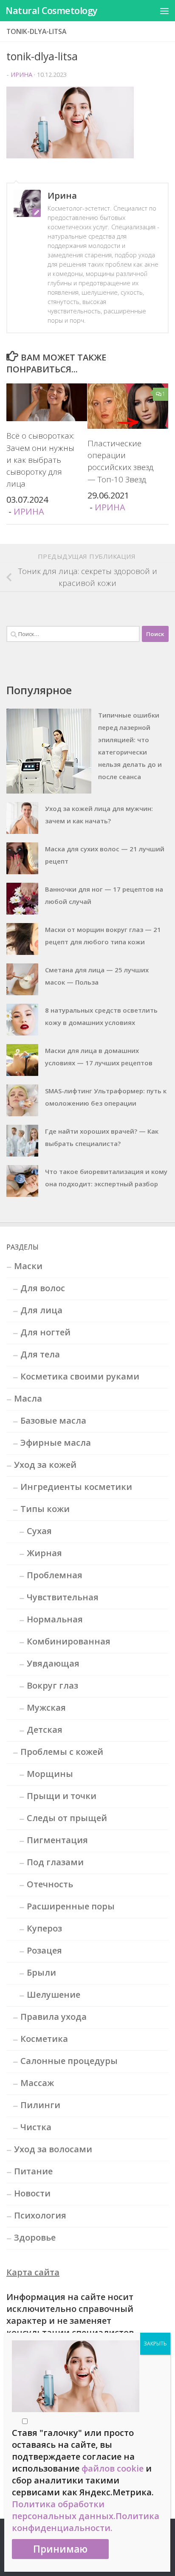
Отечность (50, 1884)
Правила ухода (54, 2017)
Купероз (44, 1928)
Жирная (44, 1553)
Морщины (50, 1774)
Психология (40, 2215)
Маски (28, 1266)
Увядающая (53, 1663)
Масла (28, 1398)
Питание (33, 2171)
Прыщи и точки (62, 1796)
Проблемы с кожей (62, 1752)
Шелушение (54, 1995)
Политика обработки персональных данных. (64, 2510)
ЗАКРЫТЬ (155, 2344)
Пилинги (40, 2105)
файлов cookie (113, 2468)
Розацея (44, 1950)
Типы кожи (45, 1509)
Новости (32, 2193)
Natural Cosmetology (52, 10)
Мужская (46, 1707)
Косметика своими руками (80, 1376)
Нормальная (55, 1619)
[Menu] (164, 11)
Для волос (43, 1288)
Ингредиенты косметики (76, 1487)
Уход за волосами (53, 2149)
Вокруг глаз (52, 1685)
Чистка (36, 2127)
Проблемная (55, 1575)
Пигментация (57, 1840)
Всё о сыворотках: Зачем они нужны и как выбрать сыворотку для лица (40, 459)
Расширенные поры (71, 1906)
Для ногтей (45, 1332)
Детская (45, 1730)
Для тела (40, 1354)
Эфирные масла (56, 1443)
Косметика (44, 2039)
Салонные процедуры (69, 2061)
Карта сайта (33, 2272)
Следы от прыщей (67, 1818)
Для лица (41, 1310)
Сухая (39, 1531)
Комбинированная (69, 1641)
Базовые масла (53, 1420)
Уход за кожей (45, 1465)
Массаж (37, 2083)
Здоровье (35, 2237)
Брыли (41, 1972)
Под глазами (55, 1862)
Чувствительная (63, 1597)
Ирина (21, 74)
